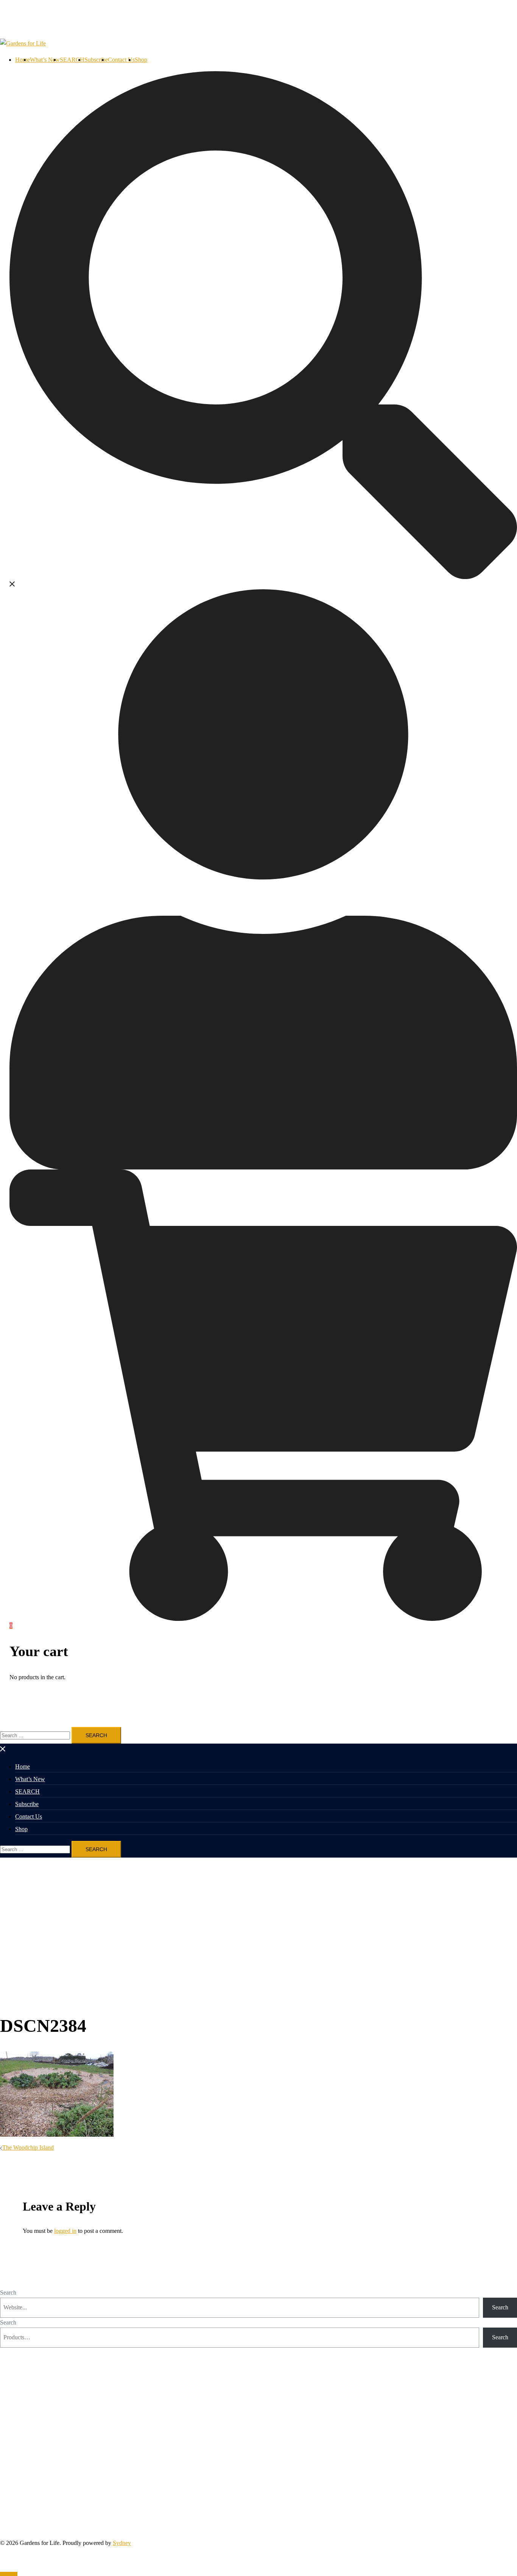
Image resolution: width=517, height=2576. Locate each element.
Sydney (122, 2543)
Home (23, 60)
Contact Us (121, 60)
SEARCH (72, 60)
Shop (141, 60)
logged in (65, 2231)
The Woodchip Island (28, 2147)
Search (8, 2293)
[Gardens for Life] (23, 43)
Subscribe (96, 60)
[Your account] (263, 878)
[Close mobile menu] (3, 1748)
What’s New (45, 60)
